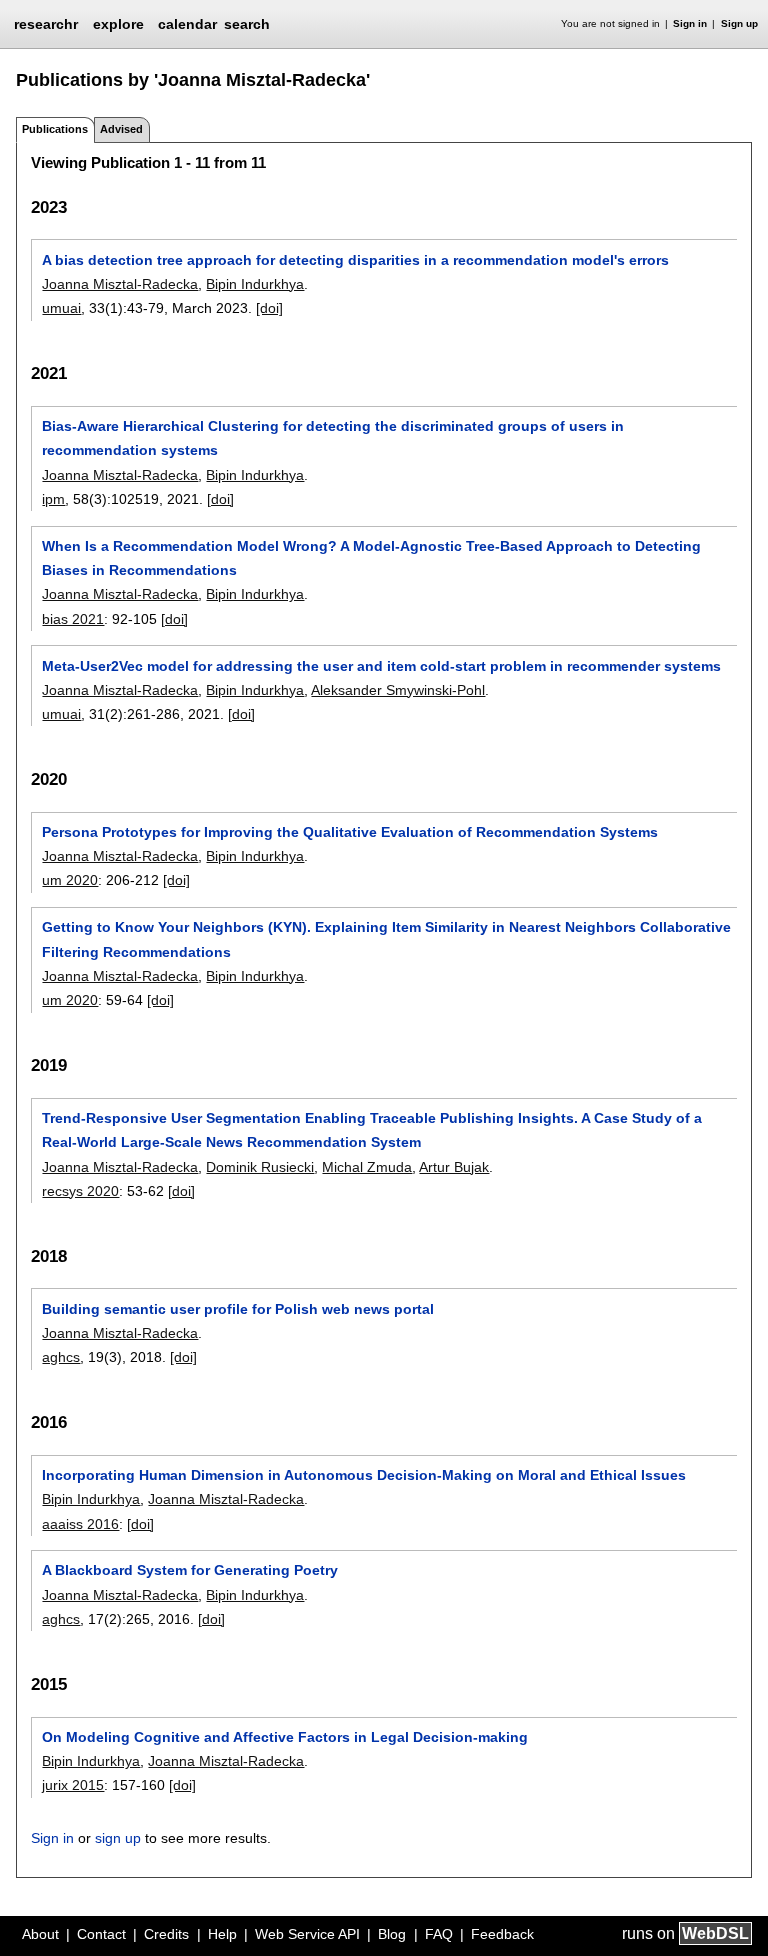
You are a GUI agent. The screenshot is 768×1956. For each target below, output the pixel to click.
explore (118, 24)
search (247, 24)
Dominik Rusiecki (260, 1167)
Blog (392, 1934)
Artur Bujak (454, 1167)
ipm (53, 499)
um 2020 (70, 880)
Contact (101, 1934)
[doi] (269, 308)
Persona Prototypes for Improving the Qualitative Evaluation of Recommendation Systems (350, 832)
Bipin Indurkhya (255, 284)
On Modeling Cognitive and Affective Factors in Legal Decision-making (285, 1737)
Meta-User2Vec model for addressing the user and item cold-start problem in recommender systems (381, 666)
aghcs (61, 1357)
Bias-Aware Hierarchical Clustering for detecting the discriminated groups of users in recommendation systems (333, 438)
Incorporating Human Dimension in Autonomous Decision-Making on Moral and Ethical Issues (364, 1475)
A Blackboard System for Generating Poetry (190, 1570)
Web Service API (307, 1934)
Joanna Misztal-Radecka (120, 284)
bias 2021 (73, 619)
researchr (46, 23)
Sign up (739, 23)
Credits (166, 1934)
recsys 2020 (80, 1191)
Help (222, 1934)
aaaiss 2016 (80, 1524)
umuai (61, 308)
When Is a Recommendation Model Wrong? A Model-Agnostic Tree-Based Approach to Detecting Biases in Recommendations (371, 558)
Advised (121, 129)
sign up (118, 1838)
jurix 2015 (73, 1785)
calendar (187, 24)
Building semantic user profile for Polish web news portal (238, 1309)
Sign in (690, 23)
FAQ (439, 1934)
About (40, 1934)
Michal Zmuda (367, 1167)
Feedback (502, 1934)
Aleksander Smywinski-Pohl (398, 690)
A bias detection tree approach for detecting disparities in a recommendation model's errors (355, 260)
